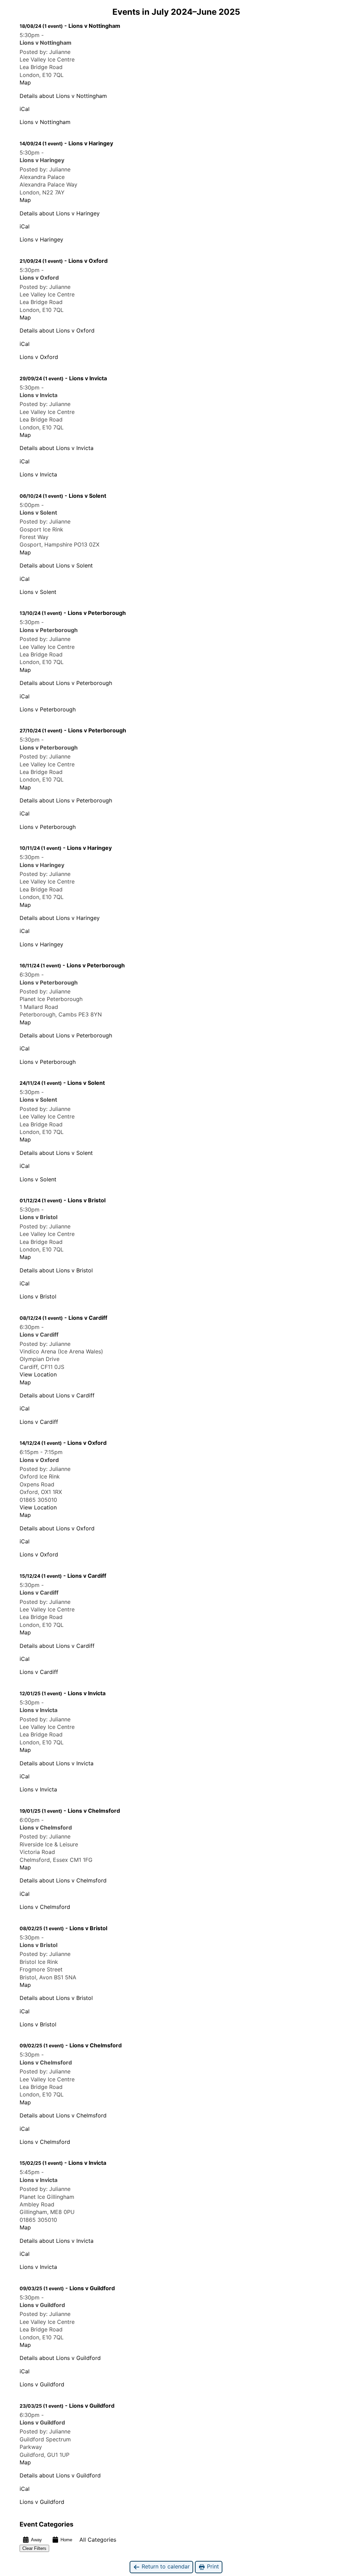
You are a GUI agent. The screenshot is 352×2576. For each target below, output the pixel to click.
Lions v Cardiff (39, 1422)
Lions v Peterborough (48, 709)
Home (66, 2540)
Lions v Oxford (39, 357)
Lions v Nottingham (45, 122)
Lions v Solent (38, 592)
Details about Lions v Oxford (57, 330)
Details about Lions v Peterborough (66, 683)
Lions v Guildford (42, 2384)
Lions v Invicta (38, 474)
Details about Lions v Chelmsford (63, 1880)
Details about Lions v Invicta (57, 448)
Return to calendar (165, 2566)
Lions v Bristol (38, 1296)
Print (212, 2566)
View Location (38, 1374)
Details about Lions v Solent (56, 565)
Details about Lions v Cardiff (57, 1395)
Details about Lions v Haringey (60, 213)
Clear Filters (34, 2548)
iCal (25, 109)
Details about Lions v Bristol (56, 1270)
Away (36, 2540)
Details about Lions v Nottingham (63, 96)
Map (25, 82)
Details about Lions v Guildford (60, 2358)
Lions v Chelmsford (45, 1907)
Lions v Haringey (41, 239)
